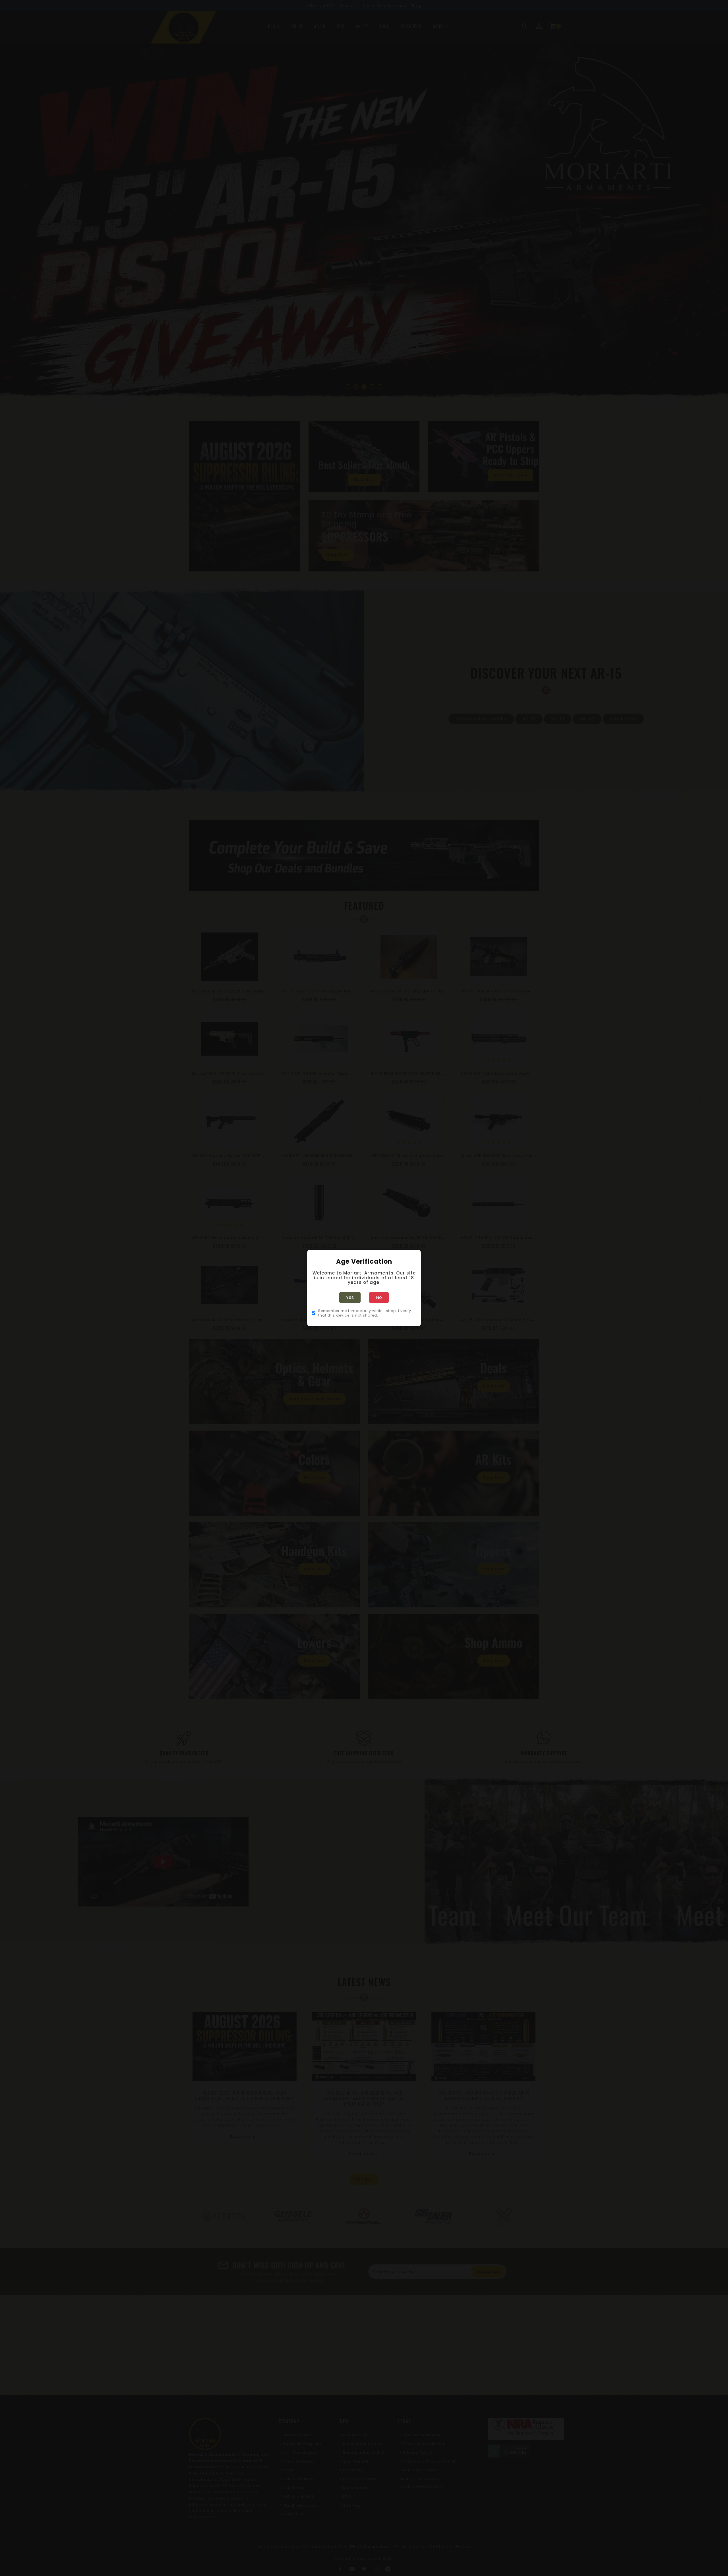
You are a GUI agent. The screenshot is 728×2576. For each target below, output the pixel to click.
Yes (350, 1297)
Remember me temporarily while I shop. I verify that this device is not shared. (365, 1313)
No (379, 1297)
